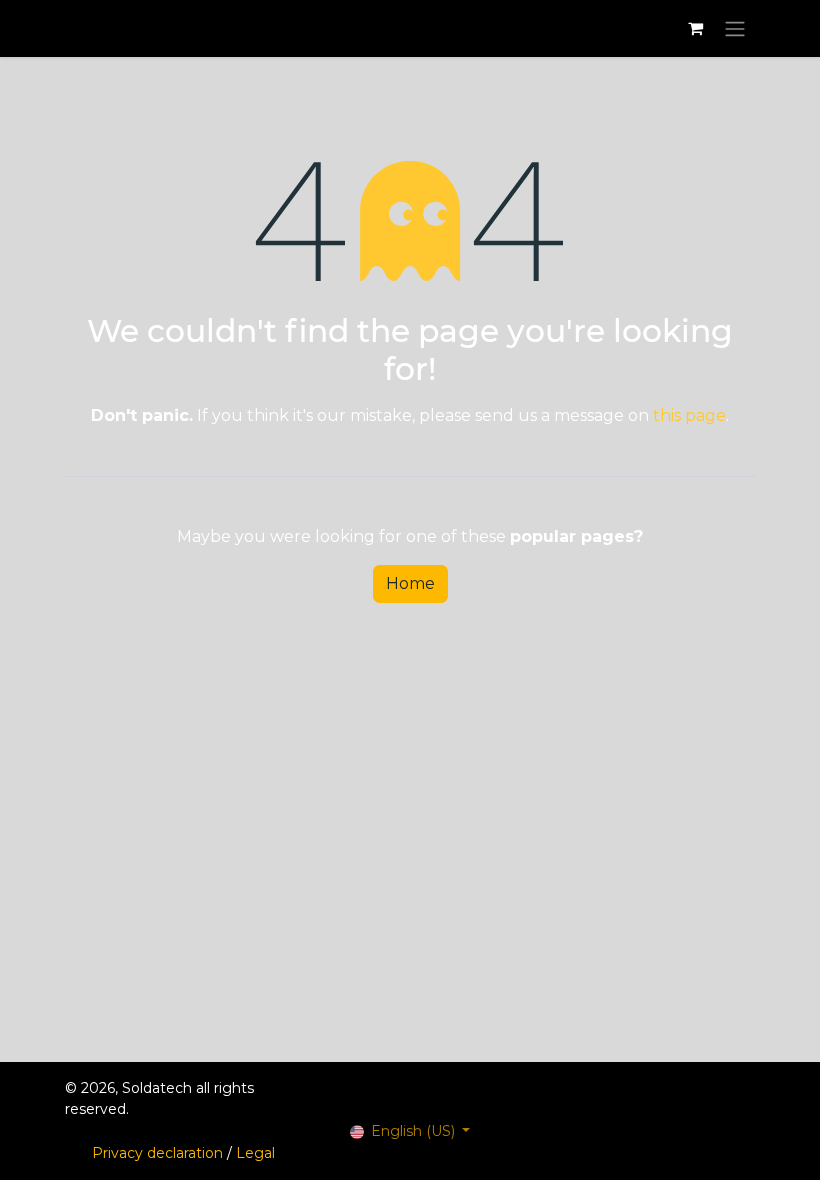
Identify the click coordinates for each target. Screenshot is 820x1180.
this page (689, 415)
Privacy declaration (157, 1153)
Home (410, 583)
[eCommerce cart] (695, 28)
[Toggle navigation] (735, 28)
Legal (255, 1153)
